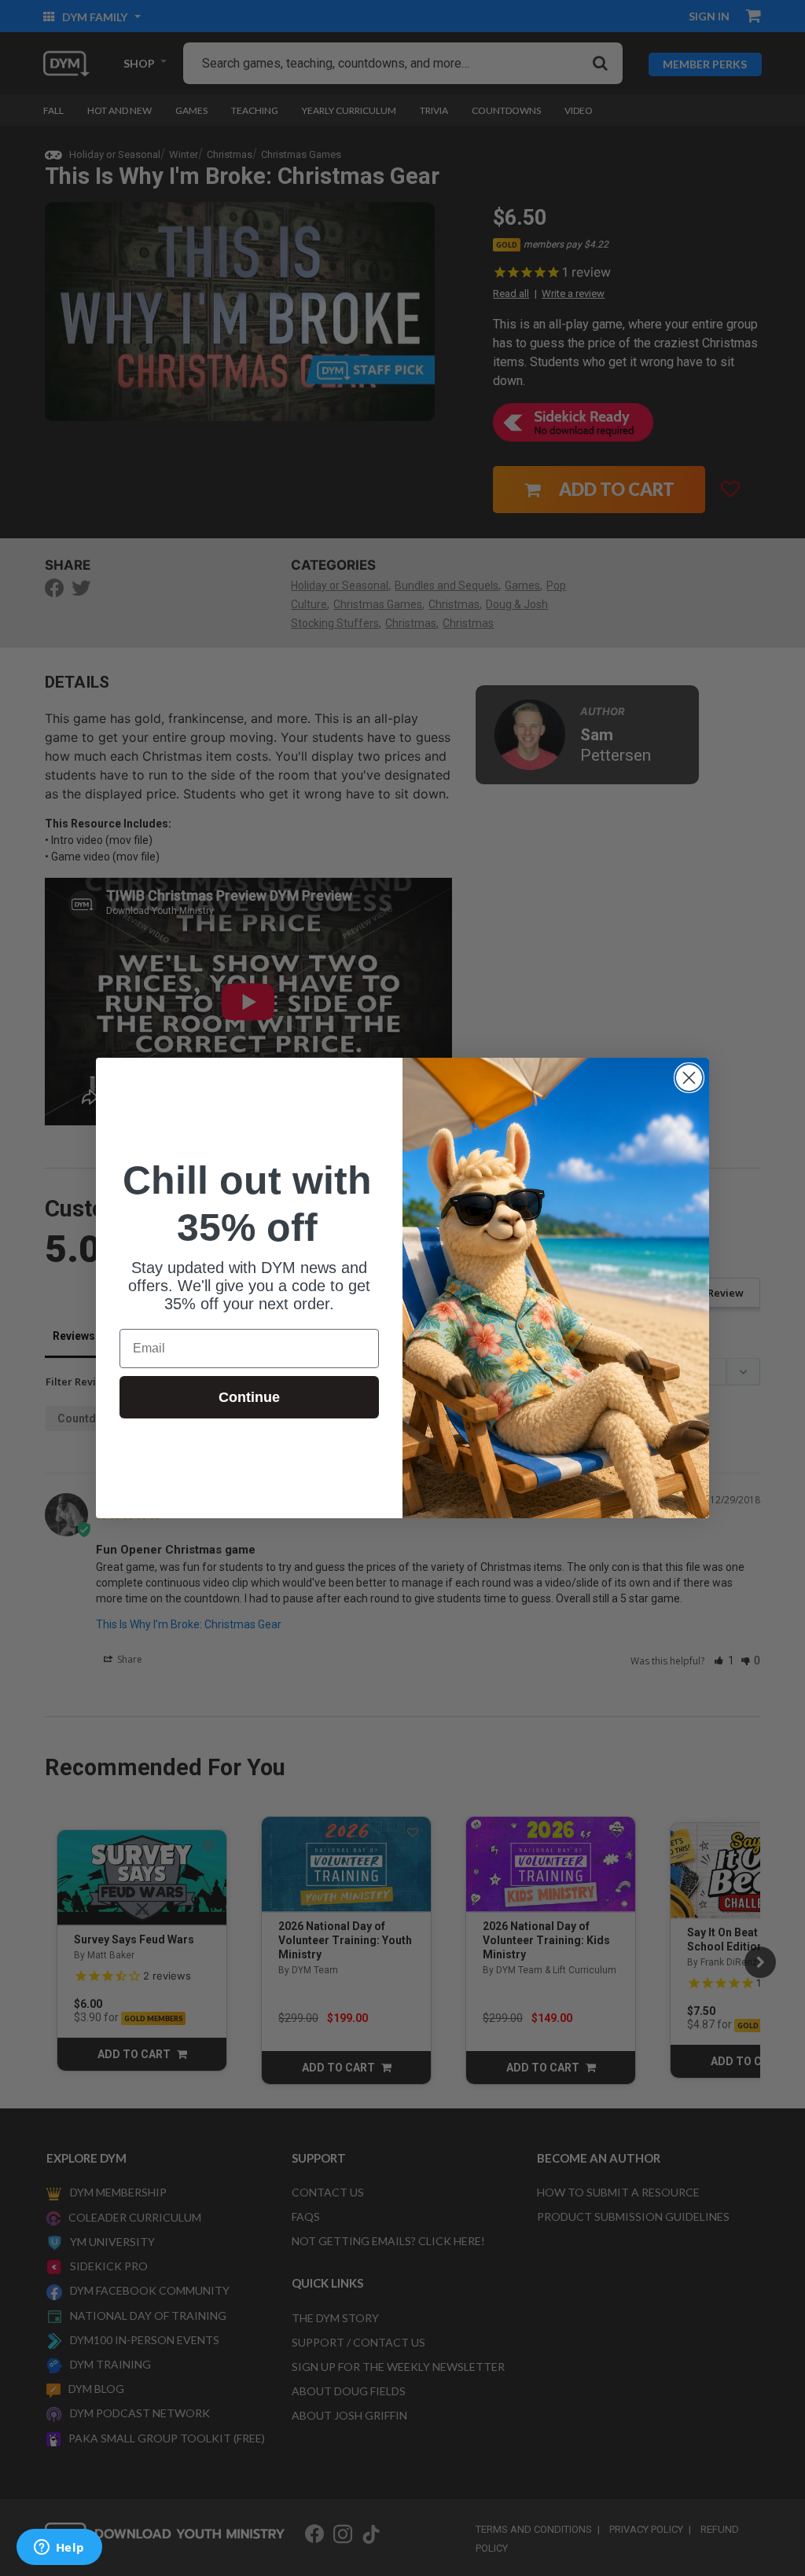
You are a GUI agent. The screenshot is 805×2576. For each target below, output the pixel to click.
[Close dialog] (689, 1078)
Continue (249, 1397)
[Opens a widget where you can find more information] (59, 2548)
